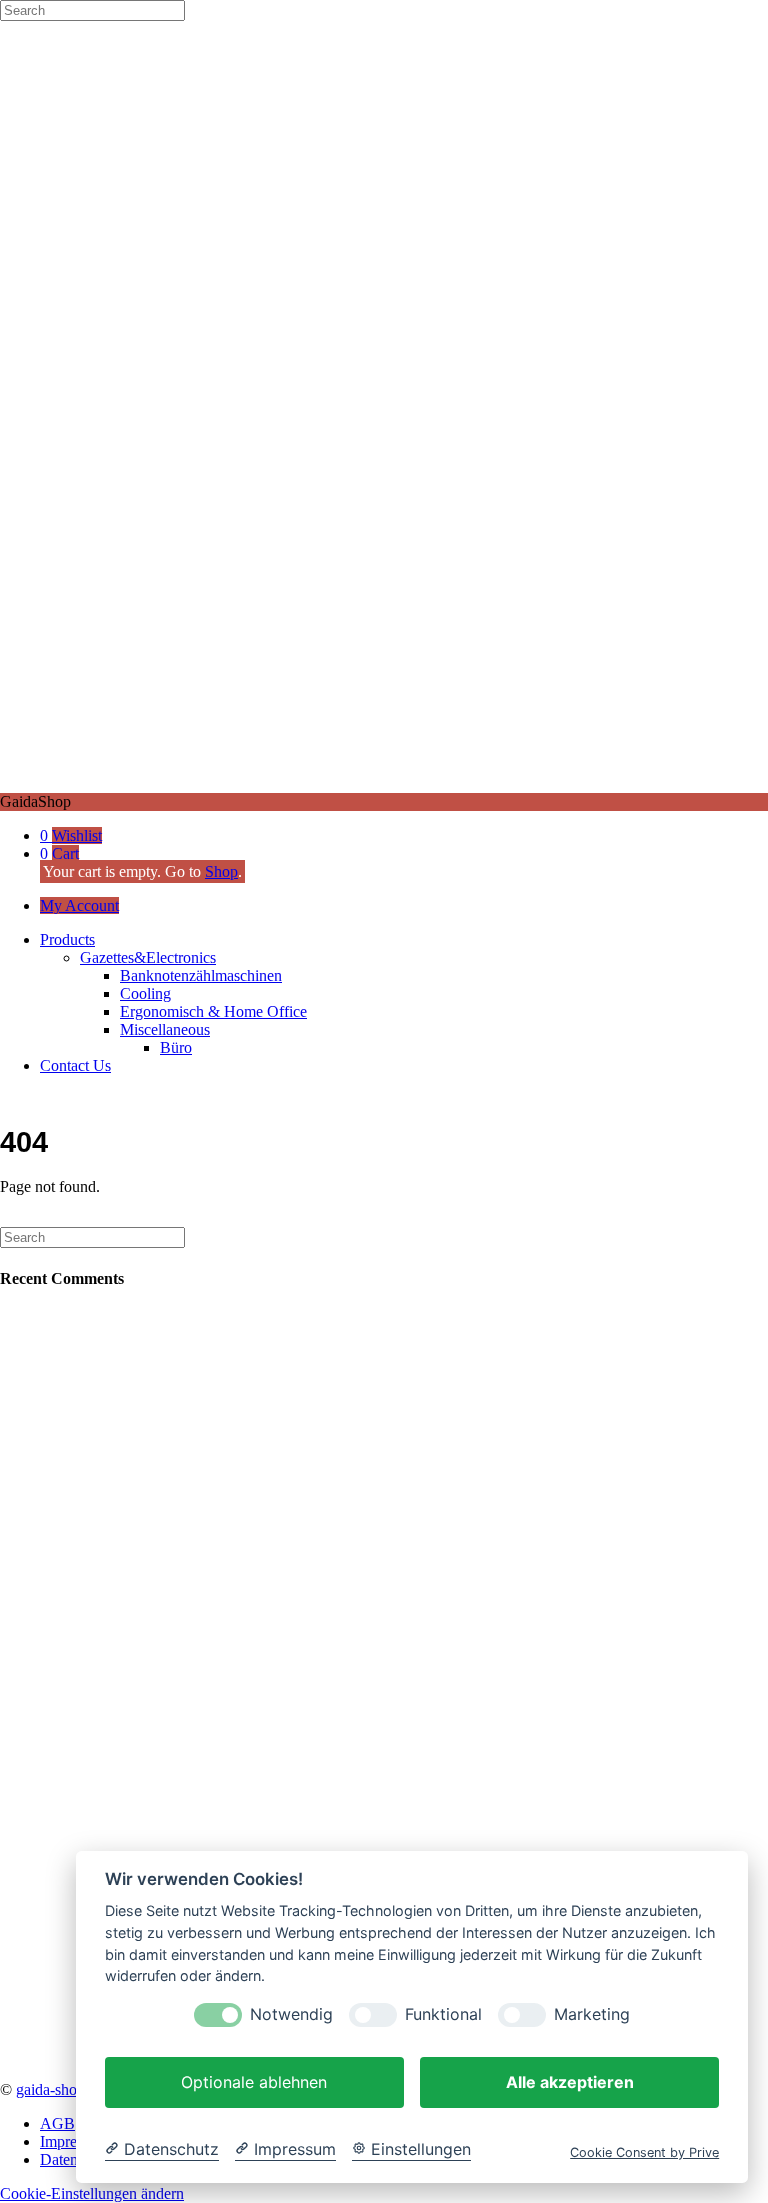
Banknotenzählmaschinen (201, 975)
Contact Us (75, 1065)
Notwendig (291, 2014)
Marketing (592, 2014)
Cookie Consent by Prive (644, 2152)
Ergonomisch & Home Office (213, 1011)
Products (67, 939)
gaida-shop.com (66, 2089)
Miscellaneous (165, 1029)
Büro (176, 1047)
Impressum (74, 2141)
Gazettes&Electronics (148, 957)
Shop (221, 871)
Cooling (145, 993)
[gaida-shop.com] (384, 783)
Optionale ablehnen (254, 2082)
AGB (57, 2123)
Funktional (443, 2014)
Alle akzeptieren (570, 2082)
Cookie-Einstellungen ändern (92, 2193)
